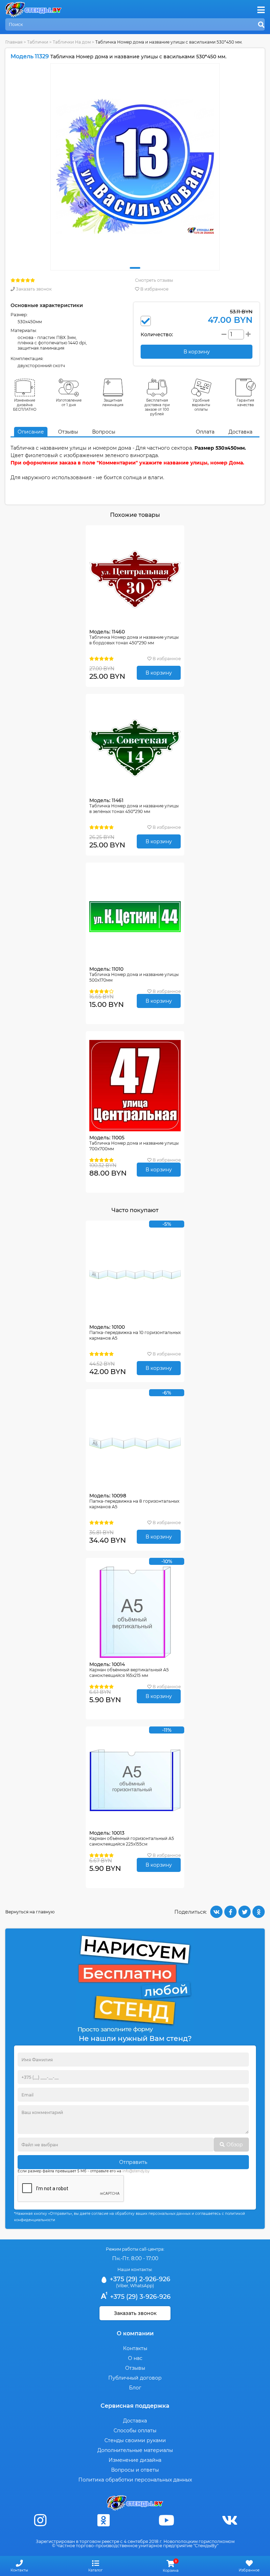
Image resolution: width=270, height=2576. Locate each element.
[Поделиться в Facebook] (230, 1912)
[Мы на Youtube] (167, 2520)
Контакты (135, 2348)
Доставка (240, 432)
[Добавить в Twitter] (245, 1912)
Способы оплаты (135, 2431)
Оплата (205, 432)
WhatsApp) (142, 2286)
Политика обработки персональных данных (135, 2480)
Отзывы (68, 432)
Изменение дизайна (135, 2460)
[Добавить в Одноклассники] (259, 1912)
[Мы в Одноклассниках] (103, 2520)
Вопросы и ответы (135, 2470)
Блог (135, 2388)
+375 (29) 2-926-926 (139, 2279)
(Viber (122, 2286)
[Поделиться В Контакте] (216, 1912)
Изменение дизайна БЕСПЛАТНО (25, 405)
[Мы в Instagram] (40, 2520)
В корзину (159, 673)
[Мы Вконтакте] (230, 2520)
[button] (135, 268)
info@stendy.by (136, 2171)
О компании (135, 2333)
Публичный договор (135, 2378)
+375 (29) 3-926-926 (139, 2297)
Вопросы (104, 432)
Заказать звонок (33, 289)
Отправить (133, 2162)
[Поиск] (261, 25)
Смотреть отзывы (154, 280)
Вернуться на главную (30, 1912)
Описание (31, 432)
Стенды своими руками (135, 2440)
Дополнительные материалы (135, 2450)
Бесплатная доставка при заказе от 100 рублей (157, 407)
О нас (135, 2358)
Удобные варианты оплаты (201, 405)
